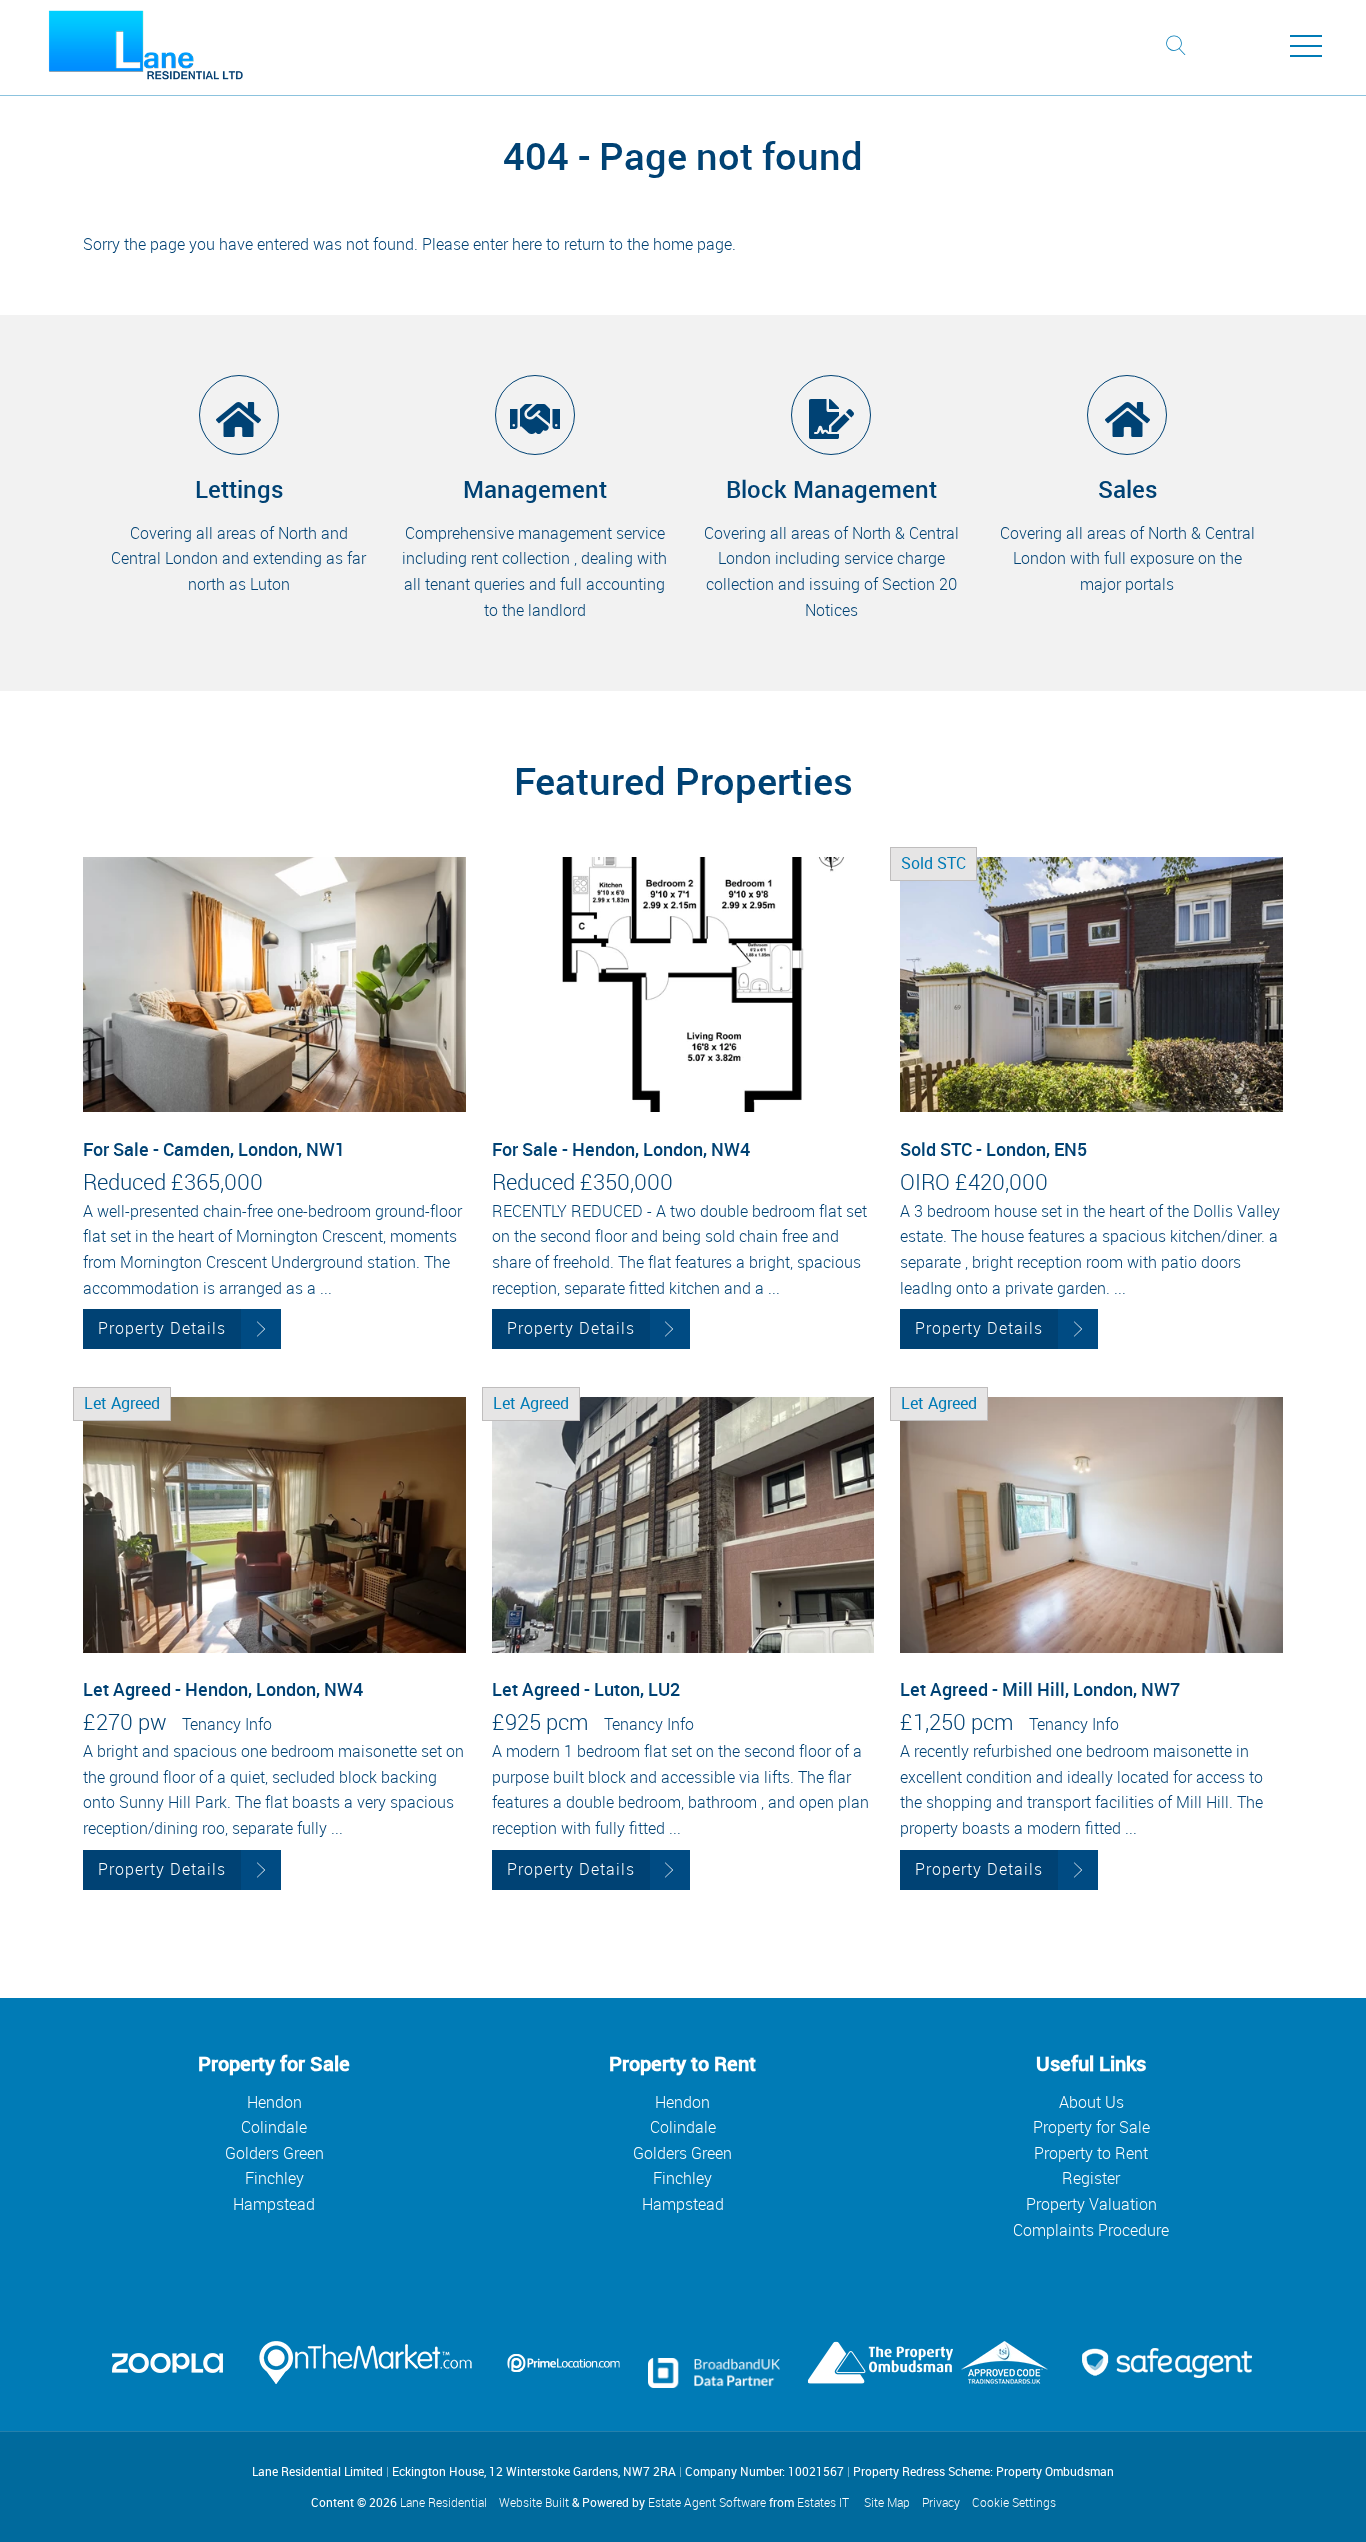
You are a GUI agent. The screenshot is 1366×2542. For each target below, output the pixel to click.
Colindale (274, 2127)
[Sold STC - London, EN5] (1091, 984)
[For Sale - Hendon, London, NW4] (683, 984)
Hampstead (274, 2204)
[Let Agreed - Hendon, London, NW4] (274, 1524)
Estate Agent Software (707, 2502)
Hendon (274, 2102)
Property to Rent (1091, 2153)
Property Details (162, 1328)
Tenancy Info (227, 1724)
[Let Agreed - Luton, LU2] (683, 1524)
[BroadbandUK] (713, 2382)
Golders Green (274, 2153)
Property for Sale (1091, 2127)
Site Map (887, 2502)
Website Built (534, 2502)
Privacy (941, 2502)
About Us (1091, 2102)
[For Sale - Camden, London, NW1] (274, 984)
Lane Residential (443, 2502)
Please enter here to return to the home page (577, 244)
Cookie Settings (1014, 2502)
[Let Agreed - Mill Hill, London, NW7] (1091, 1524)
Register (1091, 2178)
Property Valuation (1091, 2204)
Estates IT (823, 2502)
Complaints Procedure (1091, 2230)
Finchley (274, 2178)
